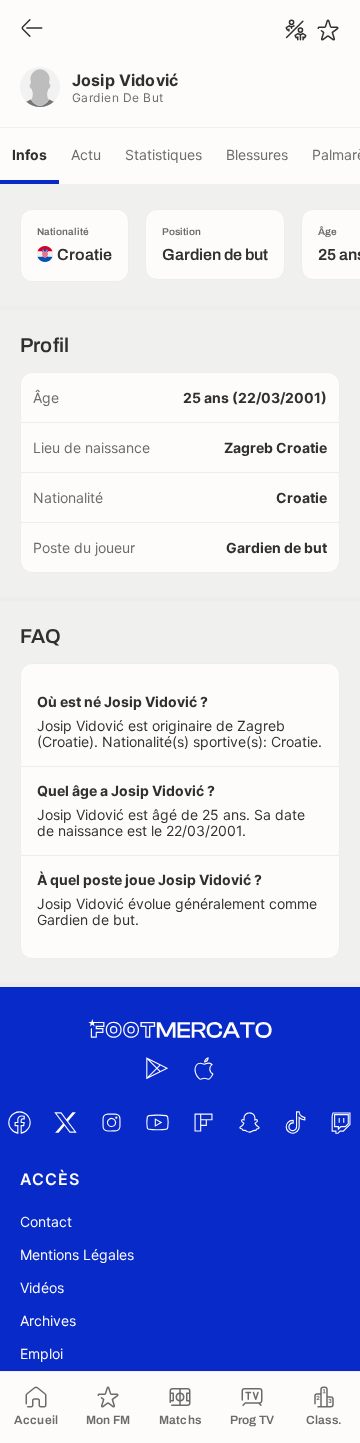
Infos (29, 154)
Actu (86, 154)
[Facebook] (19, 1122)
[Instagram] (111, 1122)
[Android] (157, 1068)
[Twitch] (341, 1122)
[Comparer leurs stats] (296, 30)
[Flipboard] (203, 1122)
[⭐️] (328, 30)
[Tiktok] (295, 1122)
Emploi (41, 1353)
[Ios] (203, 1068)
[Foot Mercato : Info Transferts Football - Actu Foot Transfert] (180, 1030)
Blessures (257, 154)
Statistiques (163, 154)
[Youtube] (157, 1122)
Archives (48, 1320)
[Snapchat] (249, 1122)
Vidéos (42, 1287)
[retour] (32, 29)
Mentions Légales (77, 1254)
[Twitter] (65, 1122)
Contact (46, 1221)
